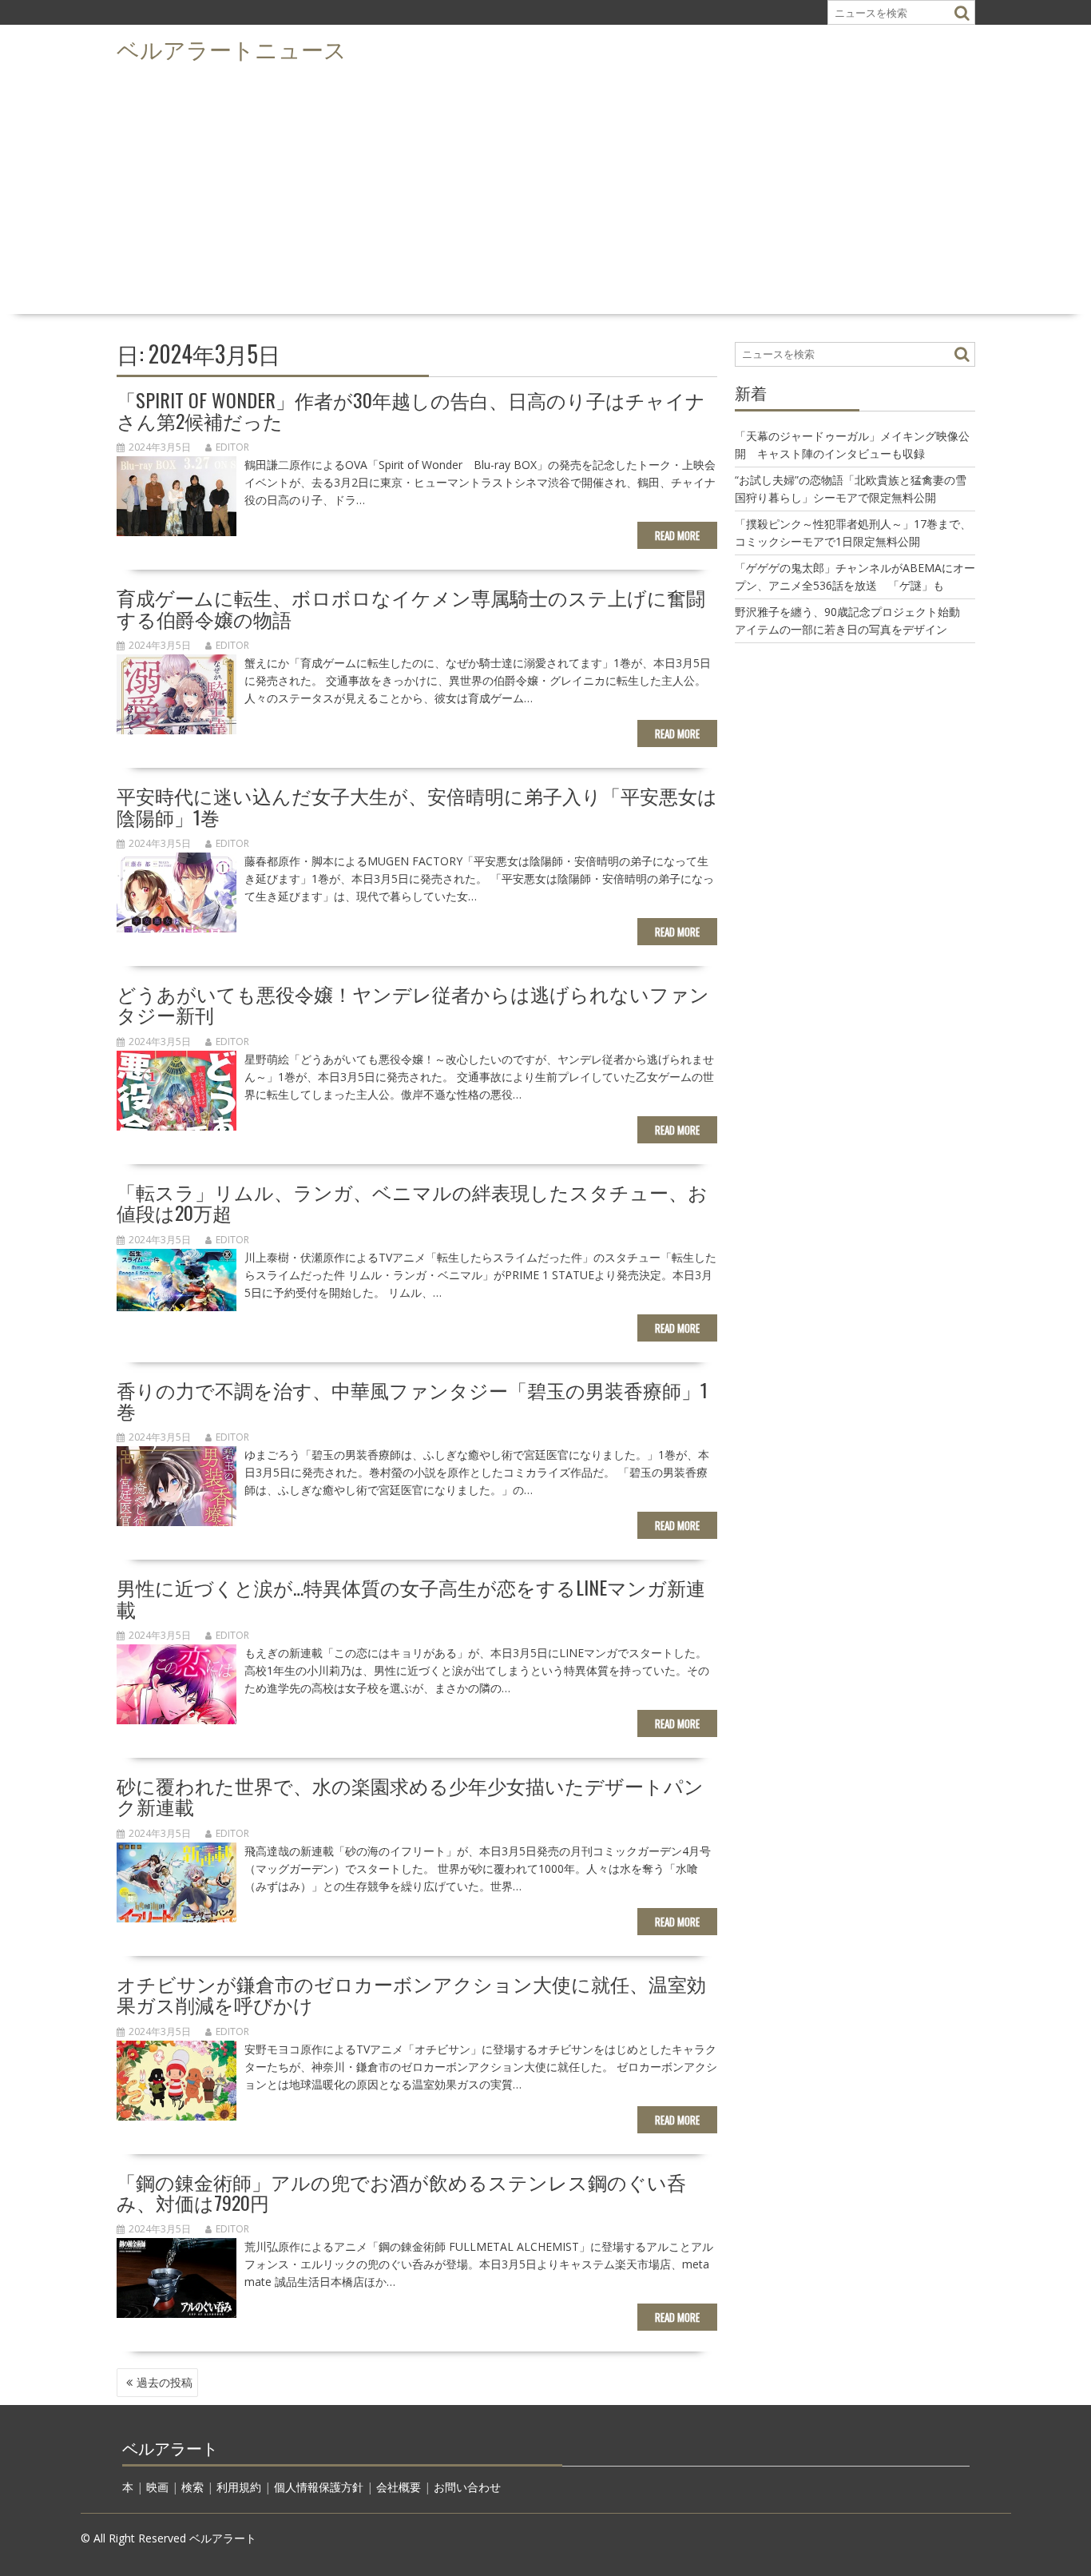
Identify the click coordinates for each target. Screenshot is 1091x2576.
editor (232, 447)
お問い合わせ (467, 2487)
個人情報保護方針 (319, 2487)
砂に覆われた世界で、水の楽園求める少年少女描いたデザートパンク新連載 (410, 1795)
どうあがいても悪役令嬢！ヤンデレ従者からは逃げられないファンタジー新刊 (413, 1004)
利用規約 (239, 2487)
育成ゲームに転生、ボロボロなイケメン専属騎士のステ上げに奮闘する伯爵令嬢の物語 (411, 607)
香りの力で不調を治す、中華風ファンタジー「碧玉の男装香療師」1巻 (412, 1400)
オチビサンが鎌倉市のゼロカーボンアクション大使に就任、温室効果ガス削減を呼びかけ (411, 1994)
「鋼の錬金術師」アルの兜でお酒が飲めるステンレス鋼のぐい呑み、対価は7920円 (401, 2192)
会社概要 (399, 2487)
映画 (157, 2487)
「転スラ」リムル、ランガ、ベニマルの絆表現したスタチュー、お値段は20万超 (412, 1202)
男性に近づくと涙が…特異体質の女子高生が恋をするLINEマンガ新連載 (411, 1597)
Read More (677, 535)
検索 (192, 2487)
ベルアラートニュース (232, 48)
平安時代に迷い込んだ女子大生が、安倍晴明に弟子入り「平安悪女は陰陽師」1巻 (417, 805)
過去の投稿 (165, 2382)
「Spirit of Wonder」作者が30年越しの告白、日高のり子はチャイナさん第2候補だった (411, 410)
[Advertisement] (545, 189)
